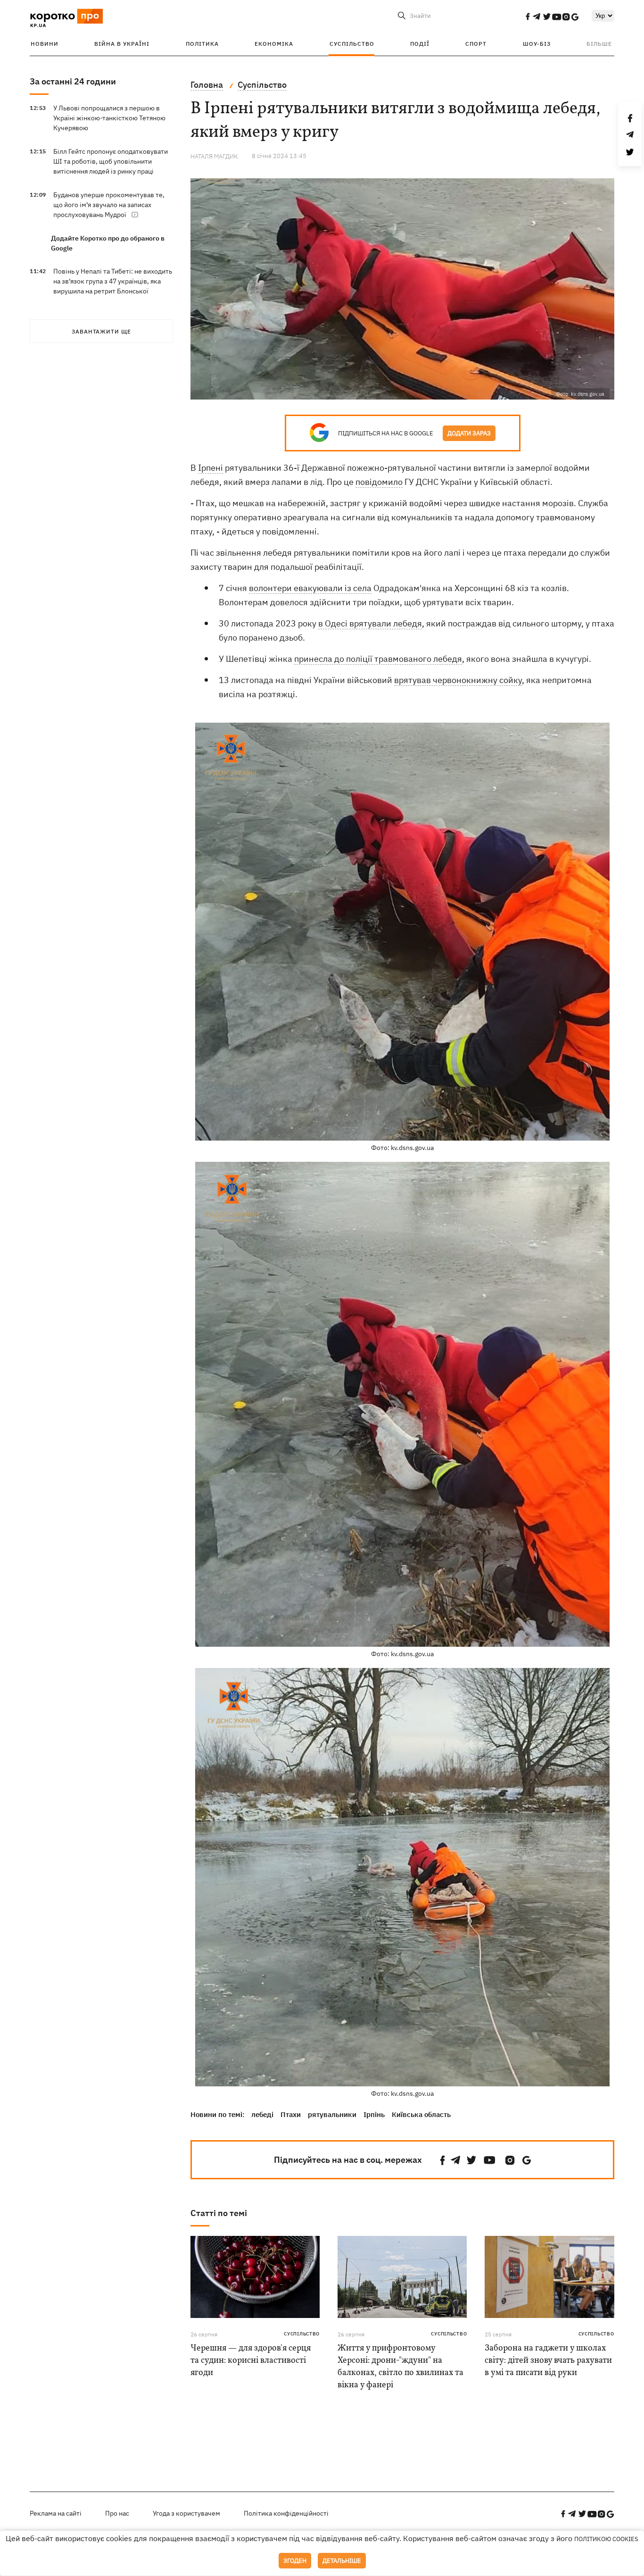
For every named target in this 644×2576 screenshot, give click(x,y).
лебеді (262, 2114)
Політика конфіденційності (286, 2513)
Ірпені (211, 468)
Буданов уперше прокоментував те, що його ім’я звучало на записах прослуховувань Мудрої (109, 205)
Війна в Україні (122, 44)
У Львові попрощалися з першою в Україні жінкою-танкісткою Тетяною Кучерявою (109, 118)
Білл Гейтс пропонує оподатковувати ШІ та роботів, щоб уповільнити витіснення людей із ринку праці (111, 161)
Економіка (274, 44)
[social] (528, 17)
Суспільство (352, 44)
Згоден (295, 2561)
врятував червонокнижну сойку (458, 680)
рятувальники (332, 2114)
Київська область (421, 2114)
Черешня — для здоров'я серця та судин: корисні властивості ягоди (251, 2361)
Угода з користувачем (186, 2513)
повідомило (379, 482)
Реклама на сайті (56, 2513)
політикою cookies (606, 2539)
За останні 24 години (73, 81)
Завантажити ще (101, 331)
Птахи (291, 2114)
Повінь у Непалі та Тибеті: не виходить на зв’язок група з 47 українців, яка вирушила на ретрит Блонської (113, 281)
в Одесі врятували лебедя (370, 623)
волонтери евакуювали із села (310, 588)
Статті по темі (219, 2213)
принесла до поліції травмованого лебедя (378, 659)
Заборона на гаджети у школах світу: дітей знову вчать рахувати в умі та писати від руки (548, 2361)
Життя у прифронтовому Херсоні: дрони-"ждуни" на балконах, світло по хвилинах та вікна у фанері (400, 2367)
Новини (45, 44)
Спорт (476, 44)
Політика (202, 44)
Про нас (117, 2513)
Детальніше (342, 2561)
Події (420, 44)
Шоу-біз (537, 44)
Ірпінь (374, 2114)
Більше (599, 44)
